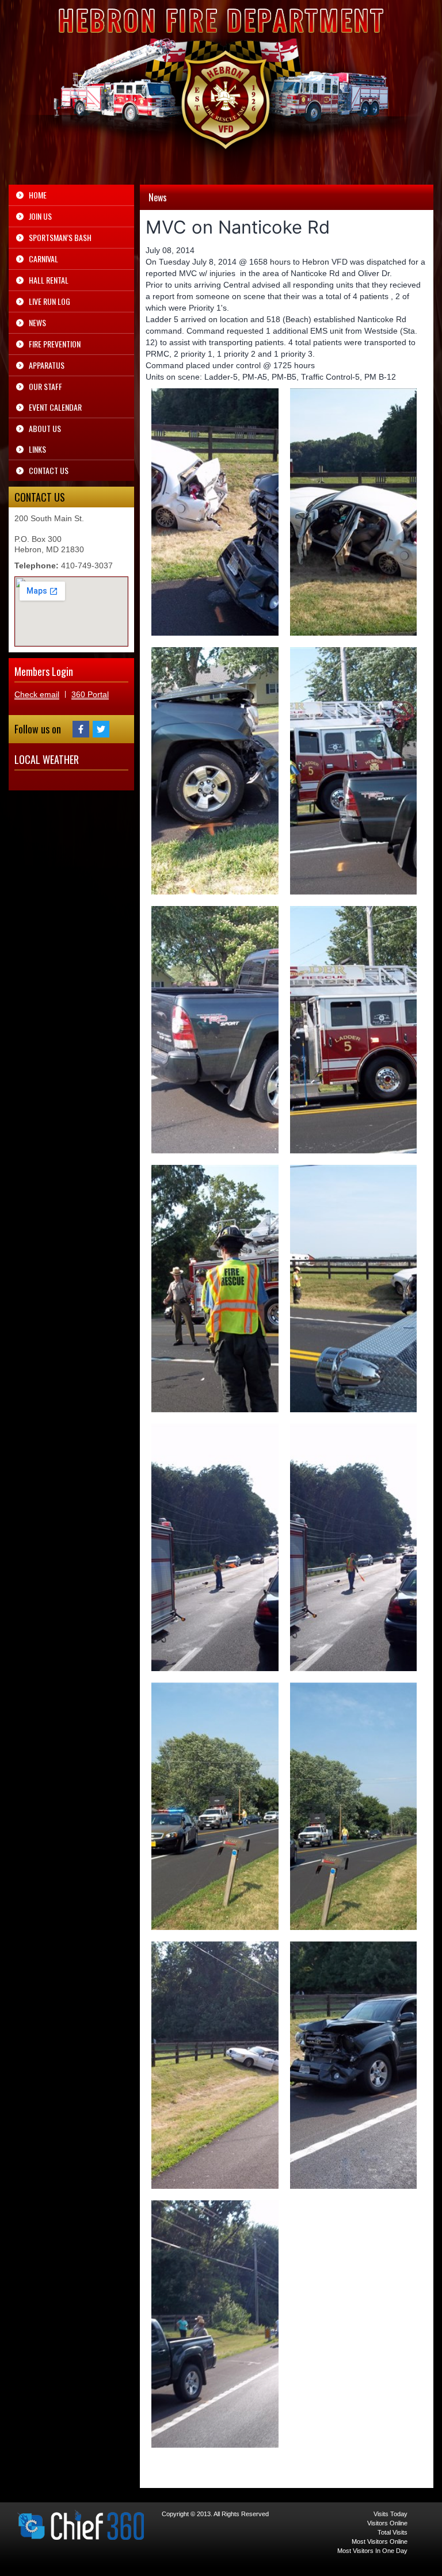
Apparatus (47, 365)
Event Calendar (55, 407)
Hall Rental (49, 280)
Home (38, 195)
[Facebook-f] (81, 729)
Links (37, 449)
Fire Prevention (55, 344)
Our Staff (45, 386)
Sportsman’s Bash (60, 237)
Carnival (43, 259)
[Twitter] (101, 729)
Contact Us (49, 470)
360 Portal (90, 694)
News (37, 322)
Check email (37, 694)
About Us (45, 428)
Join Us (40, 216)
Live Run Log (49, 301)
